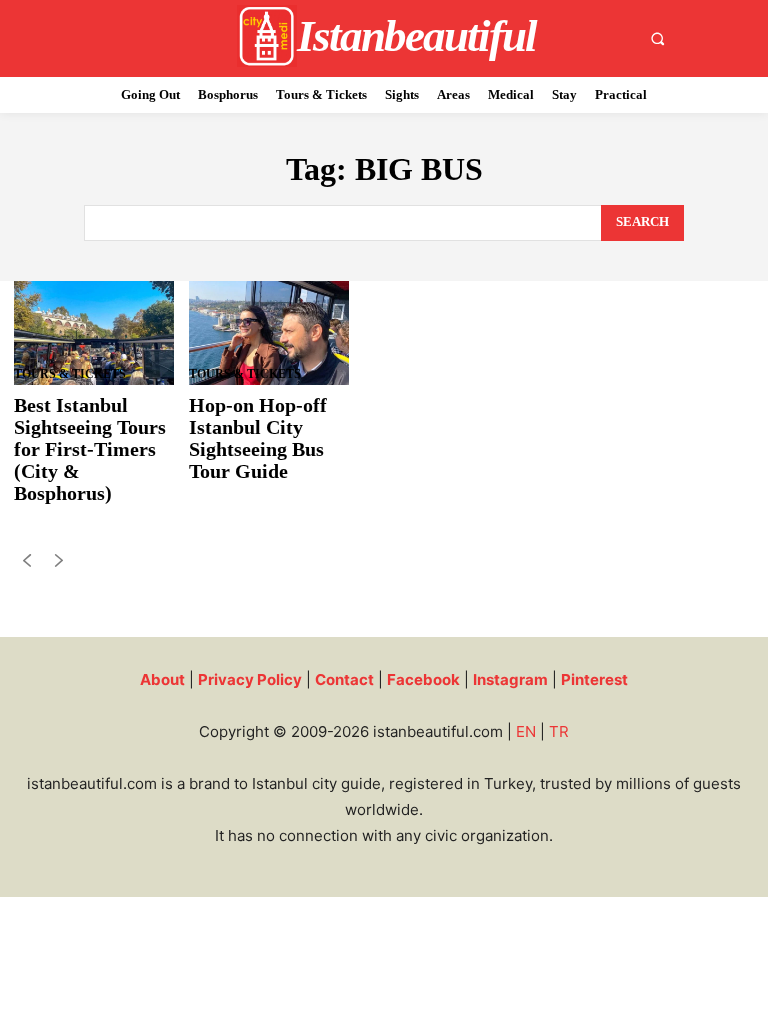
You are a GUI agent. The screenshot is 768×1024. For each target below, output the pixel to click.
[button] (658, 38)
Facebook (423, 679)
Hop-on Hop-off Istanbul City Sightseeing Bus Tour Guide (258, 438)
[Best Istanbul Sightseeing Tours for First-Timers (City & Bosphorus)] (94, 333)
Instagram (510, 679)
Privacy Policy (250, 679)
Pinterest (594, 679)
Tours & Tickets (70, 374)
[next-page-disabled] (58, 564)
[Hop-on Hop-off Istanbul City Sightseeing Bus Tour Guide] (269, 333)
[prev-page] (26, 564)
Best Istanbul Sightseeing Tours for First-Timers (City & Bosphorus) (90, 449)
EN (526, 731)
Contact (344, 679)
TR (559, 731)
